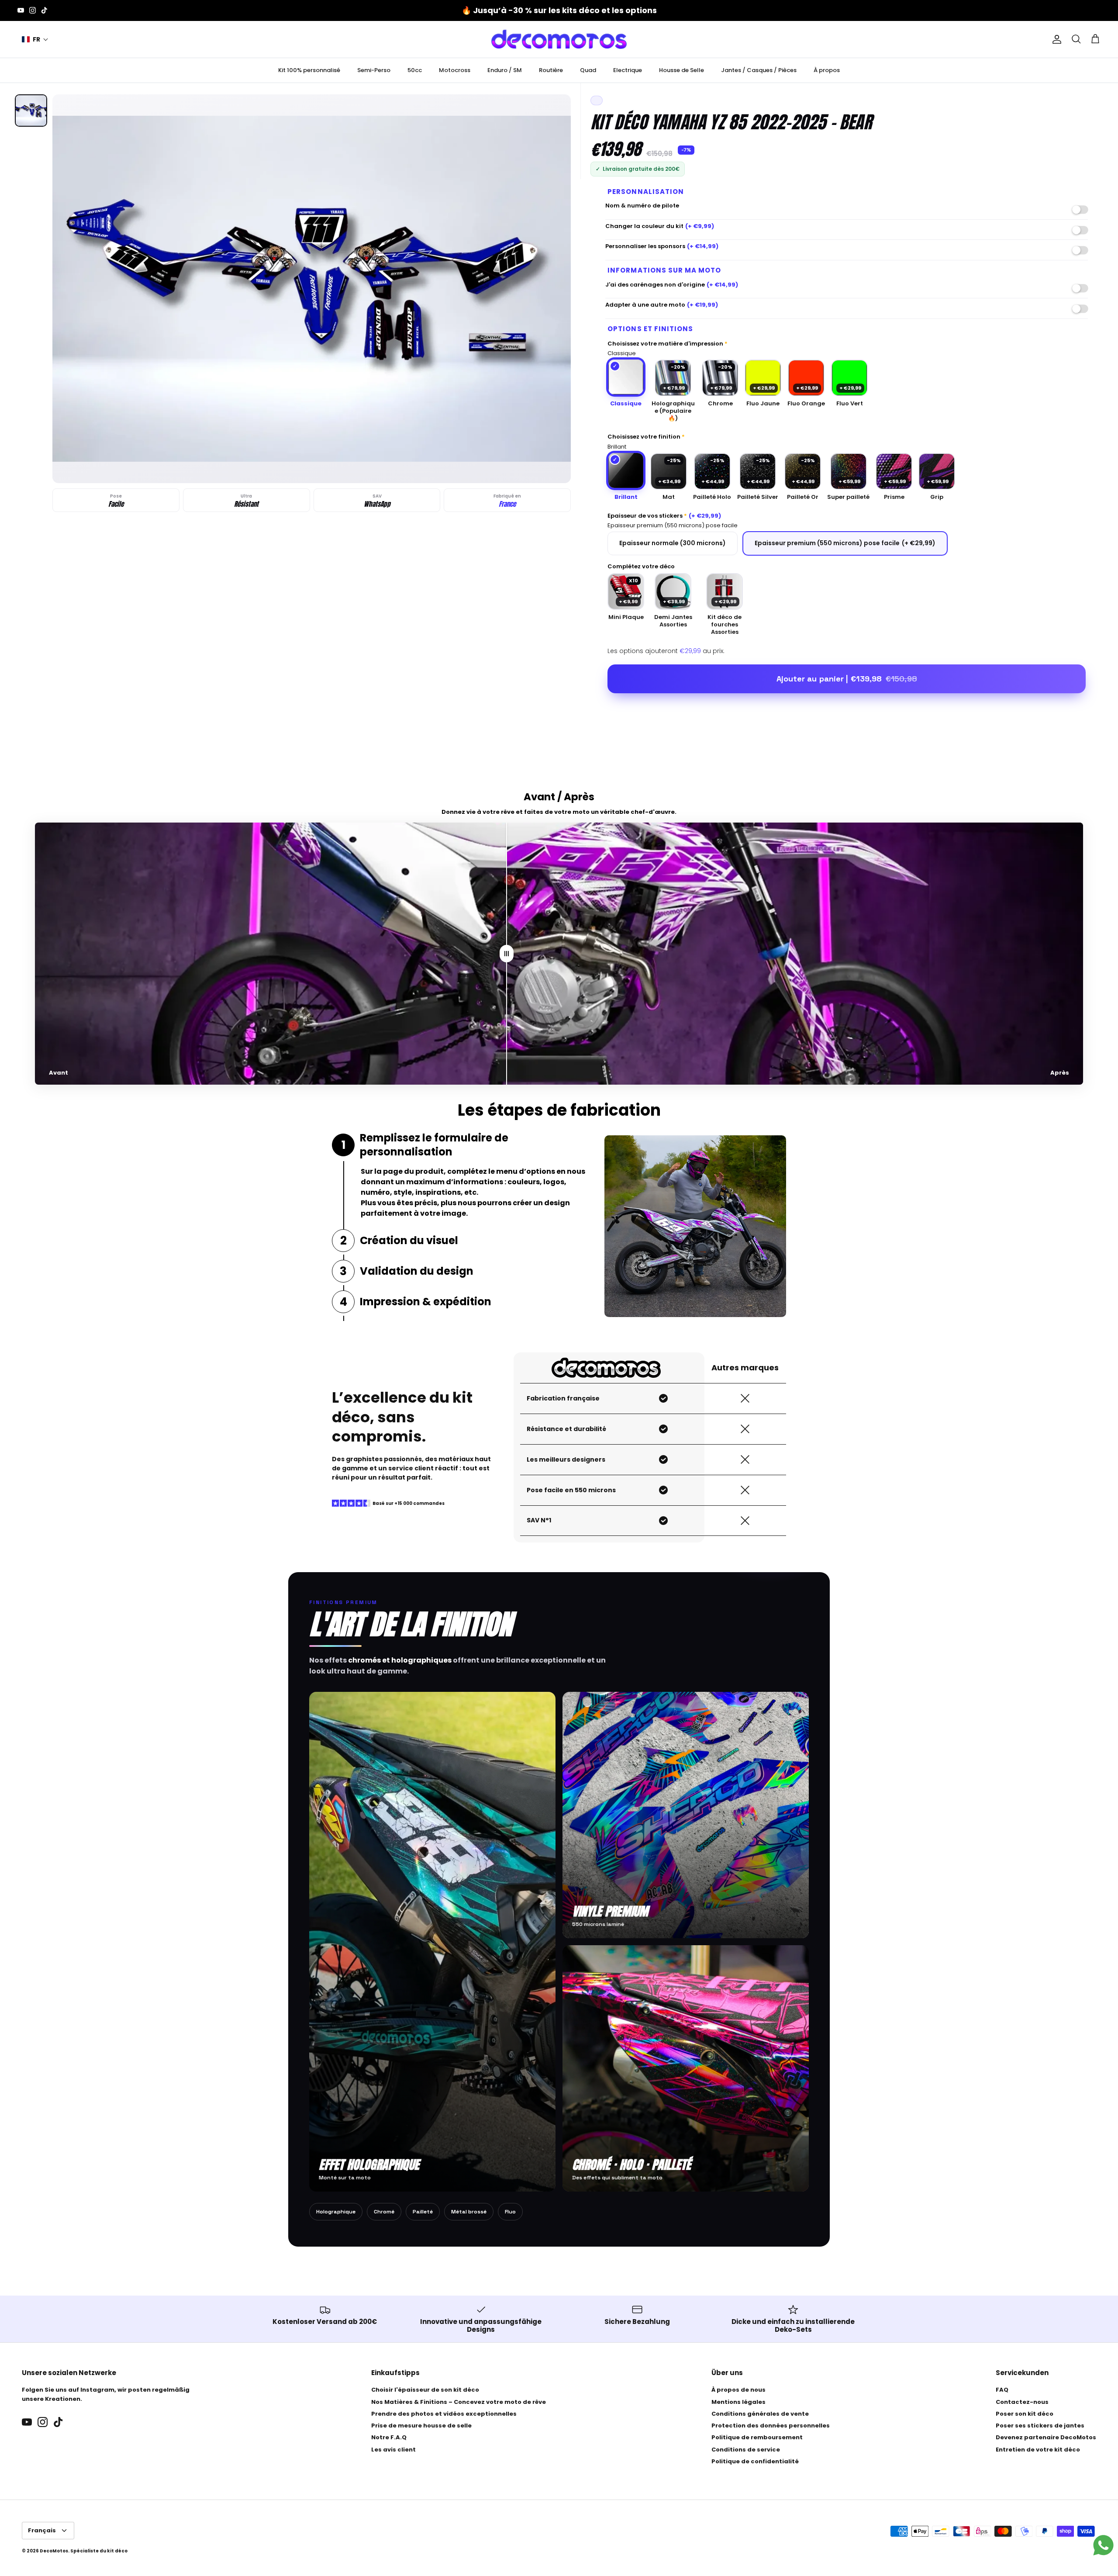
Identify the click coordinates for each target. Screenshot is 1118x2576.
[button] (35, 40)
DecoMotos (54, 2551)
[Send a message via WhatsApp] (1103, 2545)
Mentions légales (738, 2402)
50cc (415, 70)
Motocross (455, 70)
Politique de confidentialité (755, 2461)
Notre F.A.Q (389, 2437)
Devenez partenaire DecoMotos (1046, 2437)
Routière (551, 70)
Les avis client (393, 2450)
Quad (588, 70)
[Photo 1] (31, 111)
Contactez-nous (1022, 2402)
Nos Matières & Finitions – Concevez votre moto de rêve (459, 2402)
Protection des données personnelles (771, 2426)
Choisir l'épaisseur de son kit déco (425, 2390)
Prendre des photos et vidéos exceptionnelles (444, 2414)
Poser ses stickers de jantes (1040, 2426)
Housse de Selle (681, 70)
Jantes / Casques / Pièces (759, 70)
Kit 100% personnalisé (309, 70)
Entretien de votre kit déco (1038, 2450)
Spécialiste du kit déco (99, 2551)
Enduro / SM (505, 70)
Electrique (628, 70)
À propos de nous (738, 2390)
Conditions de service (746, 2450)
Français (42, 2530)
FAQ (1002, 2390)
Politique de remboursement (757, 2437)
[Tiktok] (44, 10)
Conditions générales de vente (760, 2414)
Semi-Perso (374, 70)
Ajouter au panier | (847, 679)
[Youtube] (21, 10)
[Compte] (1055, 39)
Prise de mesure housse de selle (421, 2426)
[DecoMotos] (559, 39)
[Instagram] (33, 10)
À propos (827, 70)
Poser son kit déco (1025, 2414)
